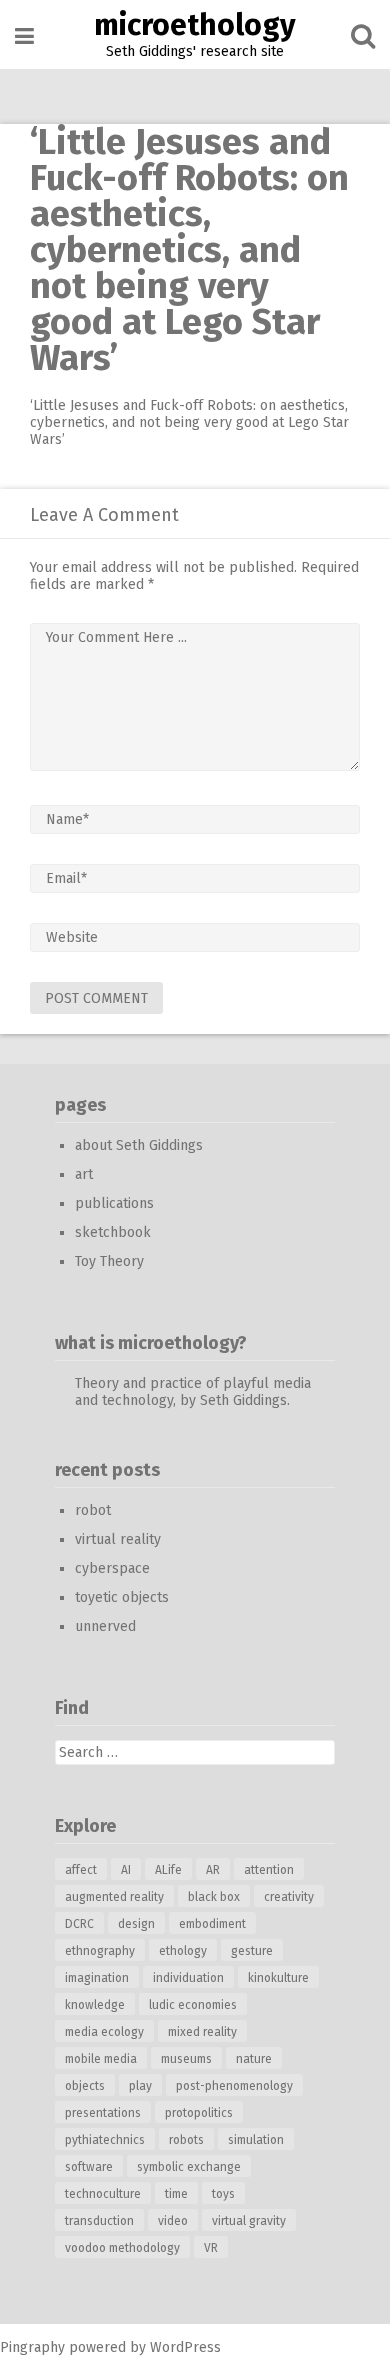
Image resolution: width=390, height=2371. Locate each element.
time (176, 2194)
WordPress (185, 2347)
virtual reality (118, 1539)
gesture (252, 1951)
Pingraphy (32, 2347)
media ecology (104, 2032)
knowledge (95, 2005)
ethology (183, 1951)
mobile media (101, 2059)
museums (186, 2059)
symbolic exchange (189, 2167)
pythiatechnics (105, 2140)
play (140, 2086)
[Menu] (24, 36)
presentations (103, 2113)
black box (214, 1897)
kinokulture (278, 1978)
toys (223, 2194)
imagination (97, 1978)
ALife (168, 1870)
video (173, 2221)
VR (211, 2248)
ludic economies (193, 2005)
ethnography (100, 1951)
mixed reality (202, 2032)
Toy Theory (109, 1261)
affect (81, 1870)
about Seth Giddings (139, 1145)
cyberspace (112, 1568)
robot (93, 1510)
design (136, 1924)
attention (269, 1870)
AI (126, 1870)
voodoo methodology (122, 2248)
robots (186, 2140)
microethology (195, 25)
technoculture (103, 2194)
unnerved (105, 1626)
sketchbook (113, 1232)
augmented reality (114, 1897)
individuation (188, 1978)
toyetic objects (122, 1597)
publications (114, 1203)
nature (254, 2059)
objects (85, 2086)
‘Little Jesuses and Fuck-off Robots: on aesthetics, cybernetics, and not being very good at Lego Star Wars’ (189, 422)
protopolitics (199, 2113)
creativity (289, 1897)
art (84, 1174)
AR (213, 1870)
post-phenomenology (234, 2086)
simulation (256, 2140)
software (89, 2167)
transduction (99, 2221)
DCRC (79, 1924)
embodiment (212, 1924)
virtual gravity (249, 2221)
